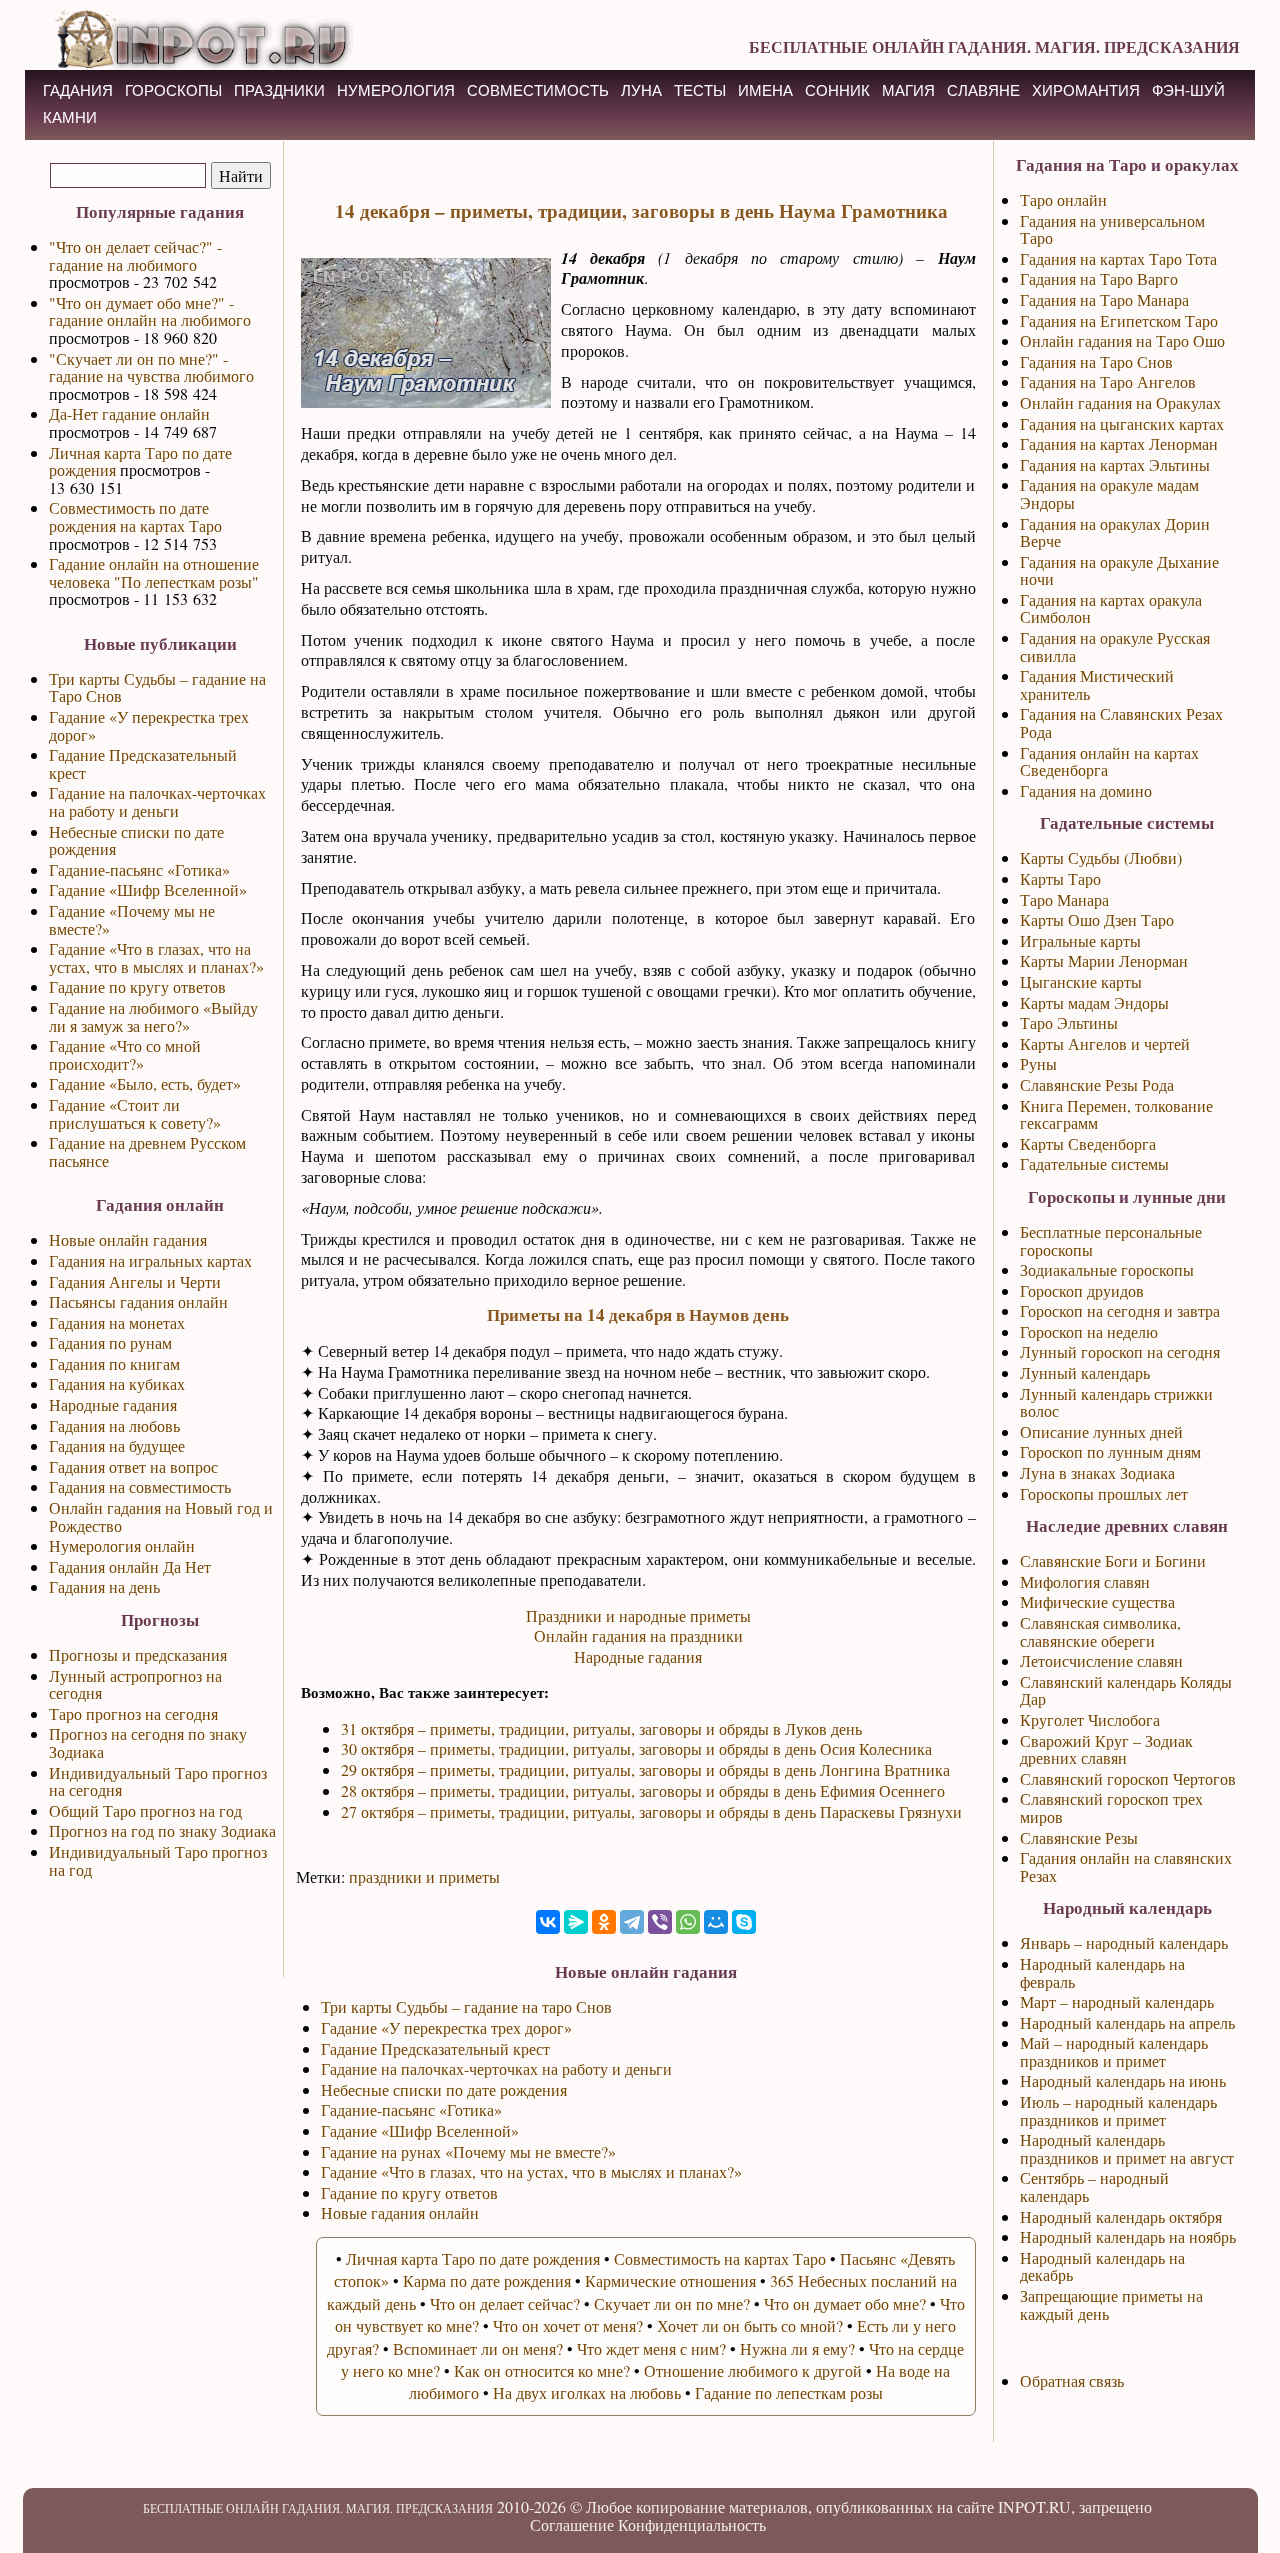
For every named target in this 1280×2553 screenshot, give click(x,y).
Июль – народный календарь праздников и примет (1118, 2110)
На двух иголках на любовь (587, 2392)
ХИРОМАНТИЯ (1086, 90)
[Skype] (744, 1922)
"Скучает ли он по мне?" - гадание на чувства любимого (151, 367)
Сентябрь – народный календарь (1094, 2186)
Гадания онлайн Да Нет (130, 1566)
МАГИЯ (908, 90)
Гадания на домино (1086, 790)
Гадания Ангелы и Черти (135, 1281)
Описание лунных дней (1101, 1431)
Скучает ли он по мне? (672, 2303)
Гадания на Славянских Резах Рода (1121, 722)
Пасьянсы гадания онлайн (138, 1301)
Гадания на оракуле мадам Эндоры (1109, 493)
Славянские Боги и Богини (1113, 1560)
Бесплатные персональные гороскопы (1111, 1240)
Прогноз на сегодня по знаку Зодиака (148, 1742)
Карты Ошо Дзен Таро (1097, 919)
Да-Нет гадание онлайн (129, 413)
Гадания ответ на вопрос (133, 1466)
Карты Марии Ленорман (1104, 960)
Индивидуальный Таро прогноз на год (158, 1860)
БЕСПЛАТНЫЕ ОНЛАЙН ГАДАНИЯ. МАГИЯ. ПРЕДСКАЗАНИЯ (994, 46)
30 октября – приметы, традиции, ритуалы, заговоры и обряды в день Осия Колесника (636, 1748)
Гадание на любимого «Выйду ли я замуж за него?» (153, 1016)
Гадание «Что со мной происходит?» (125, 1054)
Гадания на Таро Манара (1104, 299)
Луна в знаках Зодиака (1097, 1472)
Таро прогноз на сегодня (133, 1713)
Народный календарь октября (1121, 2216)
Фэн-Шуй (1188, 90)
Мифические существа (1097, 1601)
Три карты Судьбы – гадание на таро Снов (466, 2006)
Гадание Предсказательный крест (143, 763)
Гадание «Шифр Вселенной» (148, 889)
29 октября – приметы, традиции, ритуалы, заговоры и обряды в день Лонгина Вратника (645, 1769)
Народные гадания (113, 1404)
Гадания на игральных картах (150, 1260)
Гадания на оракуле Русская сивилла (1115, 646)
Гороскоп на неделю (1089, 1331)
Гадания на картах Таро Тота (1118, 258)
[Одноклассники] (604, 1922)
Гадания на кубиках (117, 1383)
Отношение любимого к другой (753, 2370)
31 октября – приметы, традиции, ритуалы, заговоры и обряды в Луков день (601, 1728)
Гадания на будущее (117, 1445)
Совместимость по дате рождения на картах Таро (135, 516)
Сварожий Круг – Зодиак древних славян (1106, 1749)
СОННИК (837, 90)
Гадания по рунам (110, 1342)
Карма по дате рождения (487, 2280)
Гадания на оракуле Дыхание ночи (1119, 570)
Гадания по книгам (114, 1363)
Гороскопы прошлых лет (1104, 1493)
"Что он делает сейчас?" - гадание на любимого (135, 255)
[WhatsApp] (688, 1922)
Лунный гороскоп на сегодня (1120, 1351)
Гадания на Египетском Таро (1119, 320)
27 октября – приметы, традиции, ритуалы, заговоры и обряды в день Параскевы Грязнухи (651, 1811)
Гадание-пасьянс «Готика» (139, 869)
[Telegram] (632, 1922)
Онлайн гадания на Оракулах (1120, 402)
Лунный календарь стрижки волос (1116, 1402)
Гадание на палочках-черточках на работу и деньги (157, 801)
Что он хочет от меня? (568, 2325)
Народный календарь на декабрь (1102, 2266)
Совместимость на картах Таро (720, 2258)
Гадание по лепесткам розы (789, 2392)
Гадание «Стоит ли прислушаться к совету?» (135, 1113)
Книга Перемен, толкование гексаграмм (1116, 1114)
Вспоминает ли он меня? (478, 2348)
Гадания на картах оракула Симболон (1111, 608)
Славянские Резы (1079, 1837)
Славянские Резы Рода (1097, 1084)
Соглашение (572, 2524)
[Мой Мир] (716, 1922)
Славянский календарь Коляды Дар (1126, 1690)
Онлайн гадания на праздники (638, 1635)
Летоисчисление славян (1101, 1660)
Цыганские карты (1081, 981)
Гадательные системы (1094, 1163)
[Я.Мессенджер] (576, 1922)
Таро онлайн (1063, 199)
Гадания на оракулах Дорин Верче (1115, 532)
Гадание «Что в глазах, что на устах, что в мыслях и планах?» (156, 957)
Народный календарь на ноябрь (1128, 2236)
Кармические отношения (670, 2280)
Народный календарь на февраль (1102, 1972)
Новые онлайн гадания (128, 1239)
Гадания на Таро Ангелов (1108, 381)
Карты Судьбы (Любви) (1101, 857)
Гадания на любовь (114, 1425)
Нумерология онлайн (122, 1545)
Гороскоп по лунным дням (1110, 1451)
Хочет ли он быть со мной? (750, 2325)
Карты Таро (1060, 878)
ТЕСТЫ (700, 90)
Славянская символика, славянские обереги (1100, 1631)
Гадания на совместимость (140, 1486)
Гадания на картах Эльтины (1115, 464)
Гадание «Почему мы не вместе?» (132, 919)
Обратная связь (1072, 2380)
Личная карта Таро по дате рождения (140, 461)
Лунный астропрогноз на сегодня (135, 1684)
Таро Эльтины (1069, 1022)
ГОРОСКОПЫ (173, 90)
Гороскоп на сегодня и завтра (1120, 1310)
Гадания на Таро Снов (1096, 361)
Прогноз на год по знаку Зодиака (162, 1830)
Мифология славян (1085, 1581)
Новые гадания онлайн (400, 2212)
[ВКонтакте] (548, 1922)
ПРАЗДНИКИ (279, 90)
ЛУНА (641, 90)
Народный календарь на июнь (1123, 2080)
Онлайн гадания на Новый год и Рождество (161, 1516)
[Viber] (660, 1922)
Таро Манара (1064, 899)
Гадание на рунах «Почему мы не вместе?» (468, 2151)
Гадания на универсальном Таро (1112, 229)
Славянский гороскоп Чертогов (1128, 1778)
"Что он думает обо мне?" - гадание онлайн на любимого (150, 311)
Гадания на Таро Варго (1099, 278)
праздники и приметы (424, 1876)
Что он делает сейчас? (505, 2303)
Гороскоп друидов (1082, 1290)
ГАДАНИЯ (78, 90)
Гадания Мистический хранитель (1097, 684)
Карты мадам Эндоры (1094, 1002)
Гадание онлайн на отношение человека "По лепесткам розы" (154, 572)
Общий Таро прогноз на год (145, 1810)
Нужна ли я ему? (797, 2348)
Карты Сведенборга (1088, 1143)
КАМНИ (70, 117)
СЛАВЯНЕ (983, 90)
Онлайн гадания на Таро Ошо (1122, 340)
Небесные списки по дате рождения (136, 840)
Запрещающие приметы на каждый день (1111, 2304)
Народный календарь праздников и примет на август (1127, 2148)
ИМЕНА (765, 90)
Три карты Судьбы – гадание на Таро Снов (157, 687)
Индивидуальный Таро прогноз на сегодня (158, 1781)
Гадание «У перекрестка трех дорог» (149, 725)
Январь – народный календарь (1124, 1942)
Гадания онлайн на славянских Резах (1126, 1866)
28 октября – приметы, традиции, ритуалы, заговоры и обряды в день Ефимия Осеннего (643, 1790)
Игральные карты (1080, 940)
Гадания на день (104, 1586)
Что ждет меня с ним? (651, 2348)
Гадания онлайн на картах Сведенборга (1109, 761)
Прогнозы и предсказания (138, 1654)
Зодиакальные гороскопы (1107, 1269)
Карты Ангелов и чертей (1105, 1043)
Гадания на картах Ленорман (1119, 443)
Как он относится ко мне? (542, 2370)
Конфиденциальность (692, 2524)
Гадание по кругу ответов (137, 986)
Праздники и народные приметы (638, 1615)
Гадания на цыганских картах (1122, 423)
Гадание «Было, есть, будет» (145, 1083)
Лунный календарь (1085, 1372)
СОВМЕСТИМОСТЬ (538, 90)
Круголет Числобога (1090, 1719)
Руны (1038, 1063)
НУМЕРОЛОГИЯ (396, 90)
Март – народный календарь (1117, 2001)
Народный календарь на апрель (1127, 2022)
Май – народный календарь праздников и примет (1114, 2051)
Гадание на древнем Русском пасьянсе (147, 1151)
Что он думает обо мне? (845, 2303)
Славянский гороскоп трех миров (1111, 1807)
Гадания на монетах (117, 1322)
